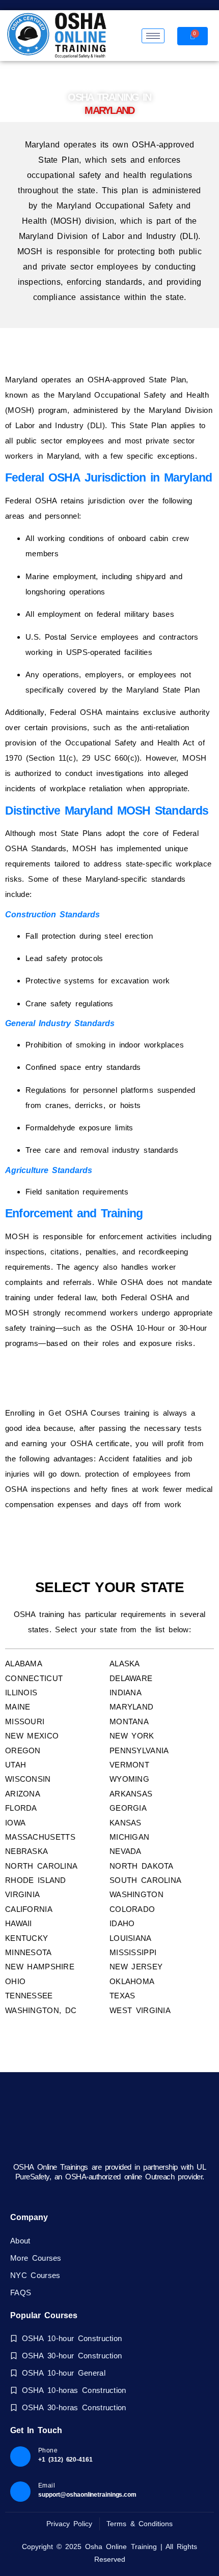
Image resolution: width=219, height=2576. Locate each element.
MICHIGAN (129, 1837)
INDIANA (126, 1693)
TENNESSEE (29, 1996)
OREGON (23, 1750)
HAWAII (19, 1923)
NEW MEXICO (32, 1736)
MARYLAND (131, 1707)
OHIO (15, 1981)
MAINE (18, 1707)
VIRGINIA (22, 1894)
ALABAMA (24, 1664)
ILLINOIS (21, 1693)
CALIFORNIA (29, 1909)
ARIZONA (23, 1794)
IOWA (15, 1823)
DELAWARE (131, 1678)
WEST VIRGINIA (140, 2010)
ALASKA (125, 1664)
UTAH (16, 1765)
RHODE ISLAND (36, 1880)
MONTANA (129, 1721)
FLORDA (21, 1808)
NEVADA (126, 1851)
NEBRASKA (26, 1851)
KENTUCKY (26, 1938)
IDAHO (122, 1923)
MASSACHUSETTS (40, 1837)
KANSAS (126, 1823)
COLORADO (132, 1909)
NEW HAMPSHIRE (40, 1967)
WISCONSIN (28, 1779)
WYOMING (129, 1779)
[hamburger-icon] (153, 36)
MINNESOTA (29, 1952)
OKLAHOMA (132, 1981)
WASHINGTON (136, 1894)
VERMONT (129, 1765)
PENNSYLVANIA (139, 1750)
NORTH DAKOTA (142, 1866)
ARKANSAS (131, 1794)
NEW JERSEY (136, 1967)
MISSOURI (25, 1721)
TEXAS (122, 1996)
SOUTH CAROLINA (145, 1880)
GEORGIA (128, 1808)
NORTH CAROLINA (41, 1866)
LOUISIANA (131, 1938)
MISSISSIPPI (133, 1952)
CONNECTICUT (34, 1678)
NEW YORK (132, 1736)
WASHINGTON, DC (41, 2010)
